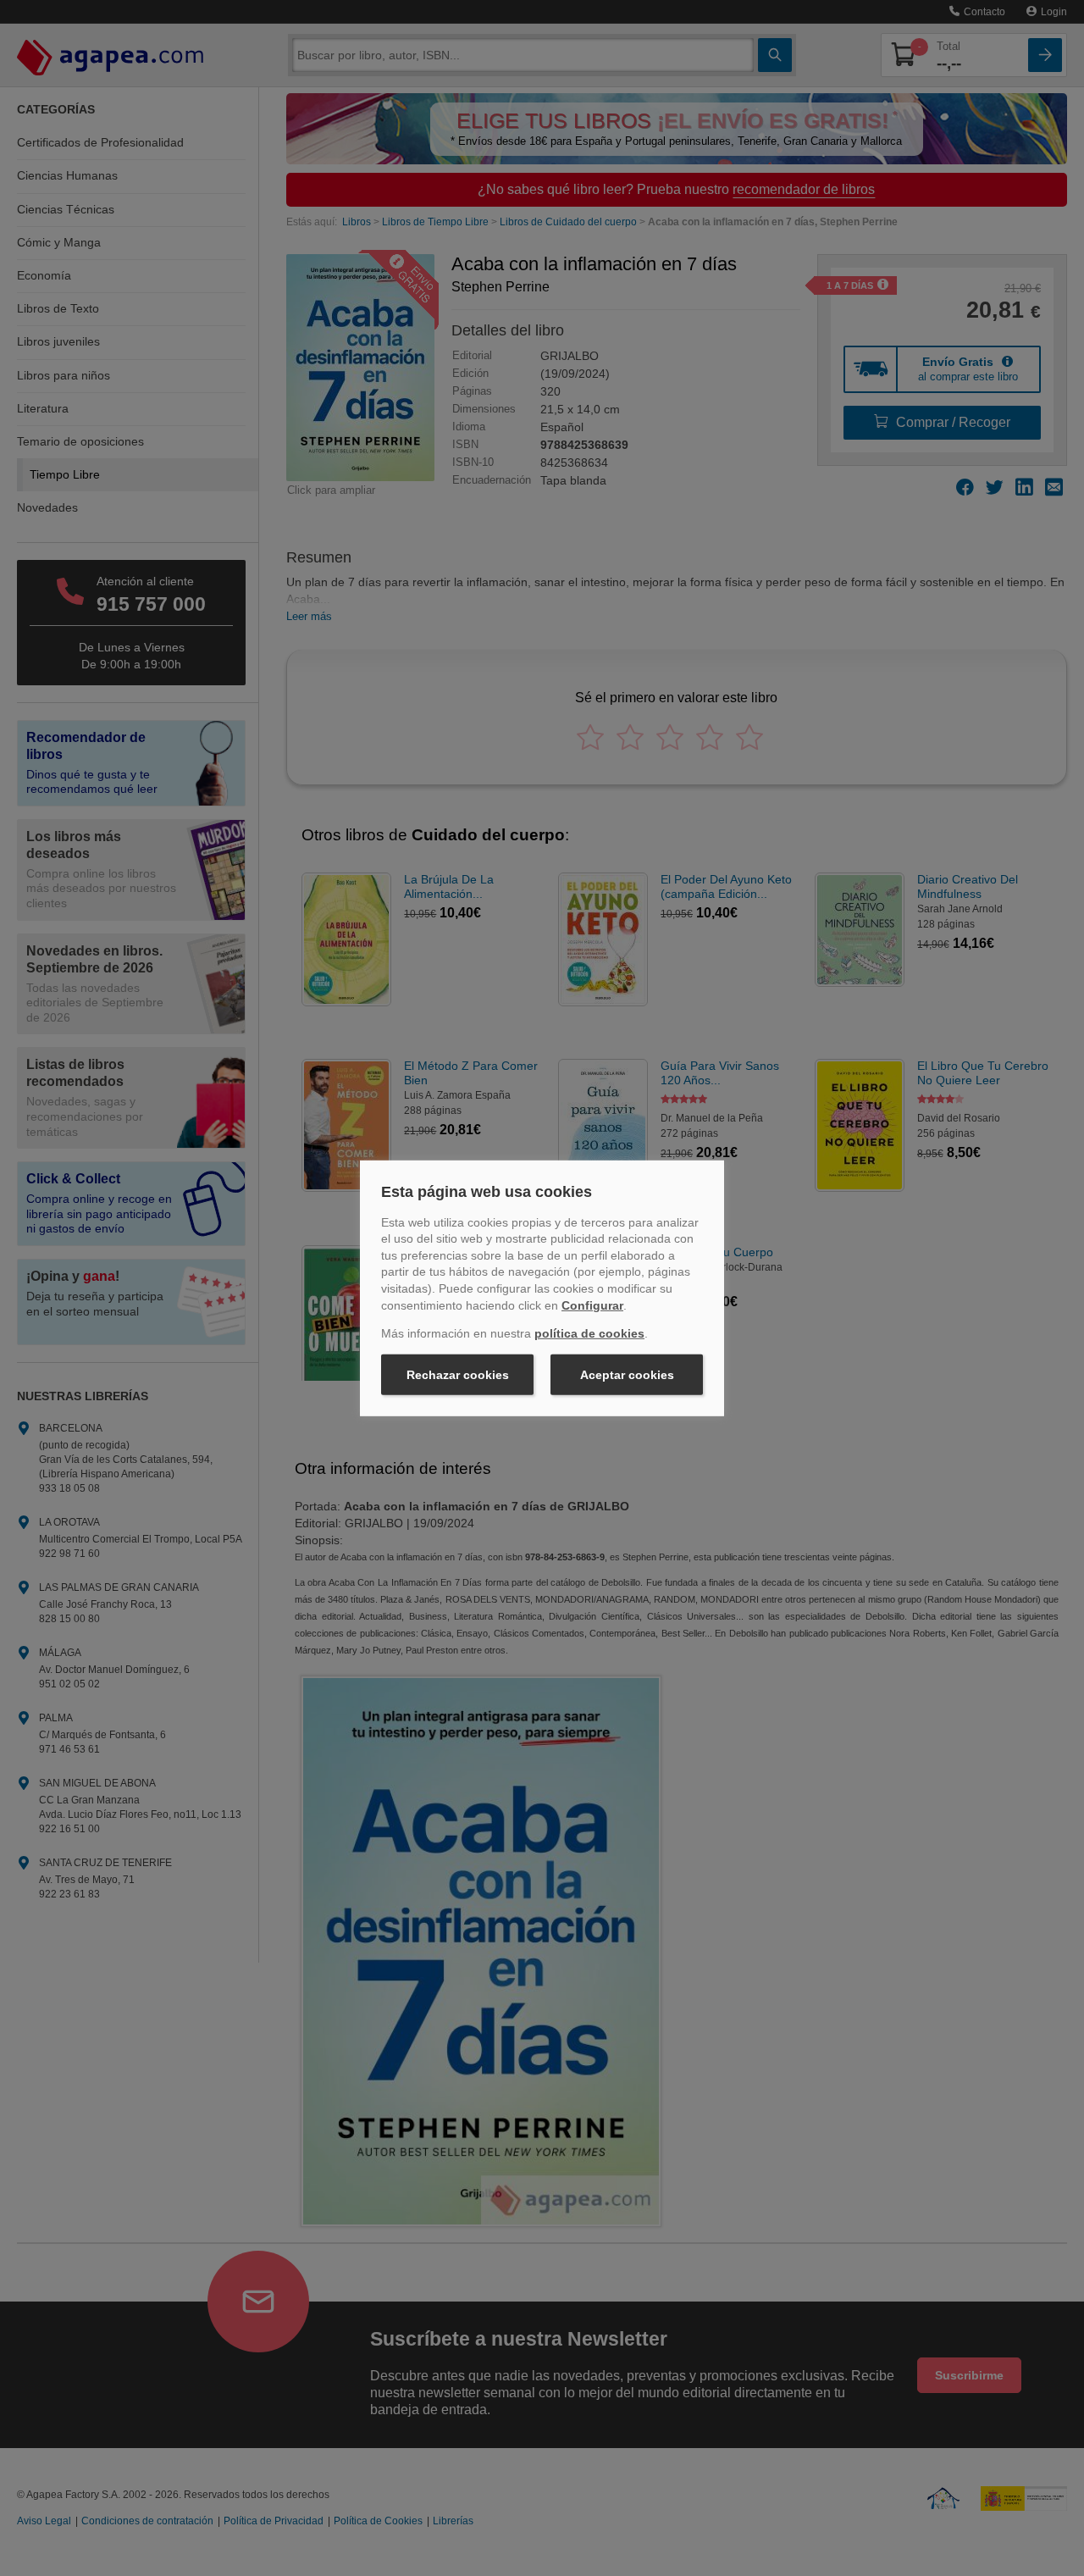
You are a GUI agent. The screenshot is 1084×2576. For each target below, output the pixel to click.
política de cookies (589, 1333)
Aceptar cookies (627, 1375)
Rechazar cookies (458, 1375)
